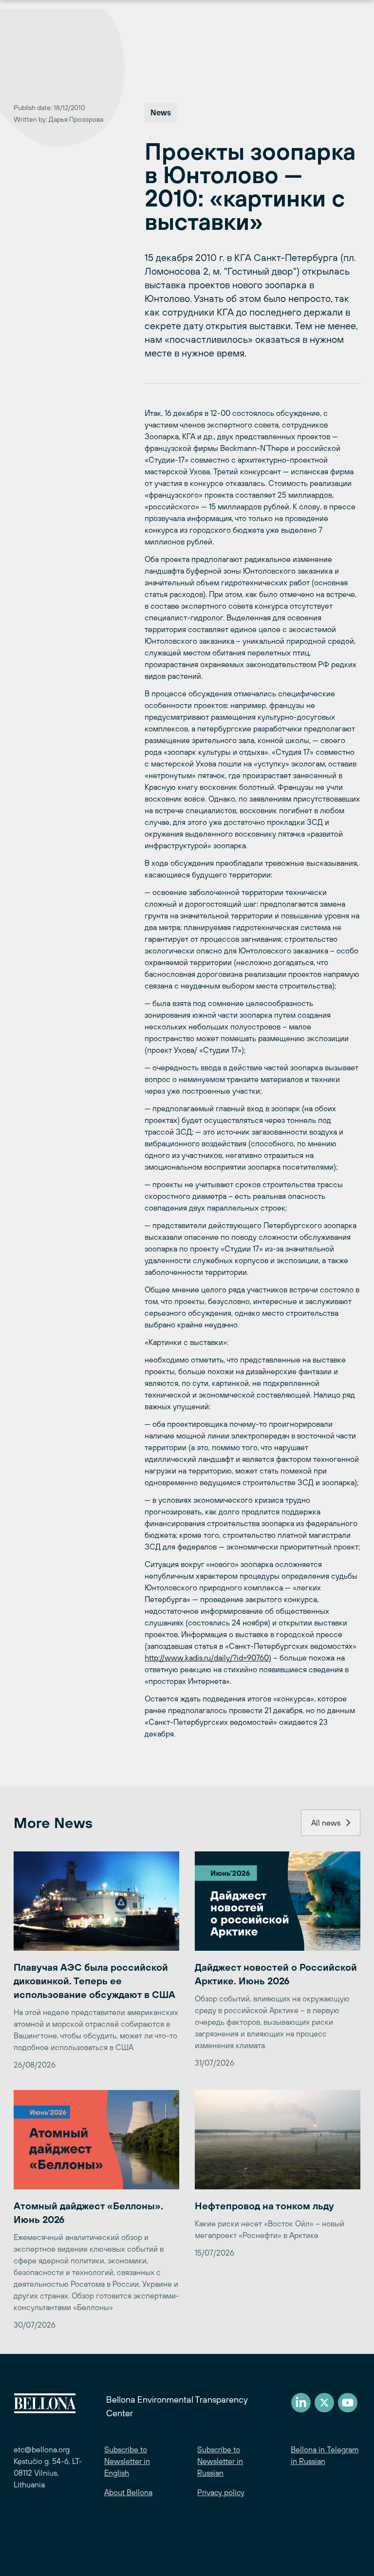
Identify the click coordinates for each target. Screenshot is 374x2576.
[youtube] (348, 2403)
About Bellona (128, 2492)
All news (326, 1823)
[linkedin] (301, 2403)
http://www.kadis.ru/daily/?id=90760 (207, 1658)
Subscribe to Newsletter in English (127, 2461)
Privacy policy (221, 2492)
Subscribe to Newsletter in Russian (220, 2461)
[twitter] (324, 2403)
